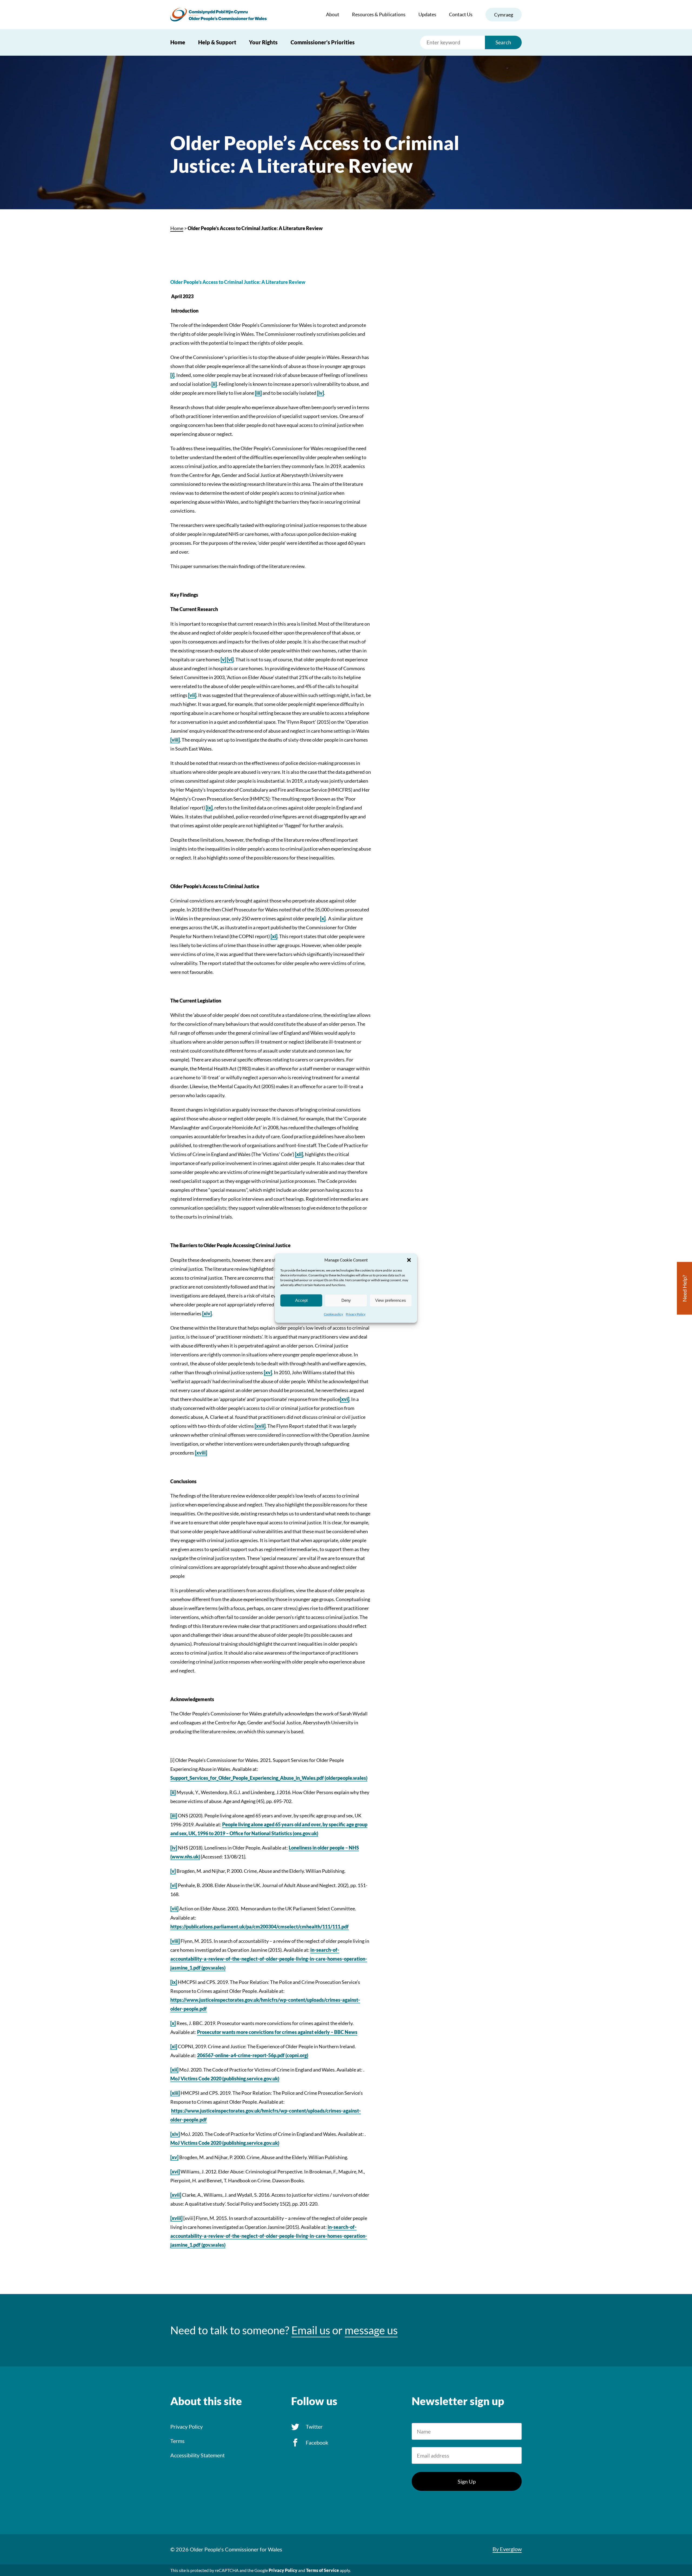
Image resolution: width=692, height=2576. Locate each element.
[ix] (209, 808)
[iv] (320, 393)
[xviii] (201, 1453)
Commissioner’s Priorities (323, 42)
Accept (301, 1300)
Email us (311, 2330)
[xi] (274, 936)
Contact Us (461, 14)
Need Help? (684, 1288)
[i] (172, 375)
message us (371, 2330)
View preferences (391, 1300)
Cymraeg (504, 15)
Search (503, 42)
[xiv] (207, 1313)
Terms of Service (322, 2570)
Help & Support (217, 42)
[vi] (230, 659)
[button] (409, 1260)
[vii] (192, 695)
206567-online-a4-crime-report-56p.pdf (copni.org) (253, 2055)
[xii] (299, 1154)
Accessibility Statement (197, 2455)
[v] (223, 659)
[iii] (258, 393)
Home (178, 42)
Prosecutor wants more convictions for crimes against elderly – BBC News (277, 2032)
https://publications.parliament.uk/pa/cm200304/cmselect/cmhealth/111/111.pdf (259, 1927)
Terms (177, 2441)
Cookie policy (333, 1314)
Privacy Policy (356, 1314)
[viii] (175, 740)
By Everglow (507, 2549)
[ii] (214, 384)
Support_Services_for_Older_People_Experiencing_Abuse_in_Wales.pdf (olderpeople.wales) (269, 1778)
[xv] (268, 1372)
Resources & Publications (379, 14)
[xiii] (175, 2093)
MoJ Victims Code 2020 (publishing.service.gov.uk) (225, 2079)
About (333, 14)
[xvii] (260, 1426)
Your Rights (263, 42)
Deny (346, 1300)
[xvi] (345, 1399)
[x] (323, 918)
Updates (427, 14)
